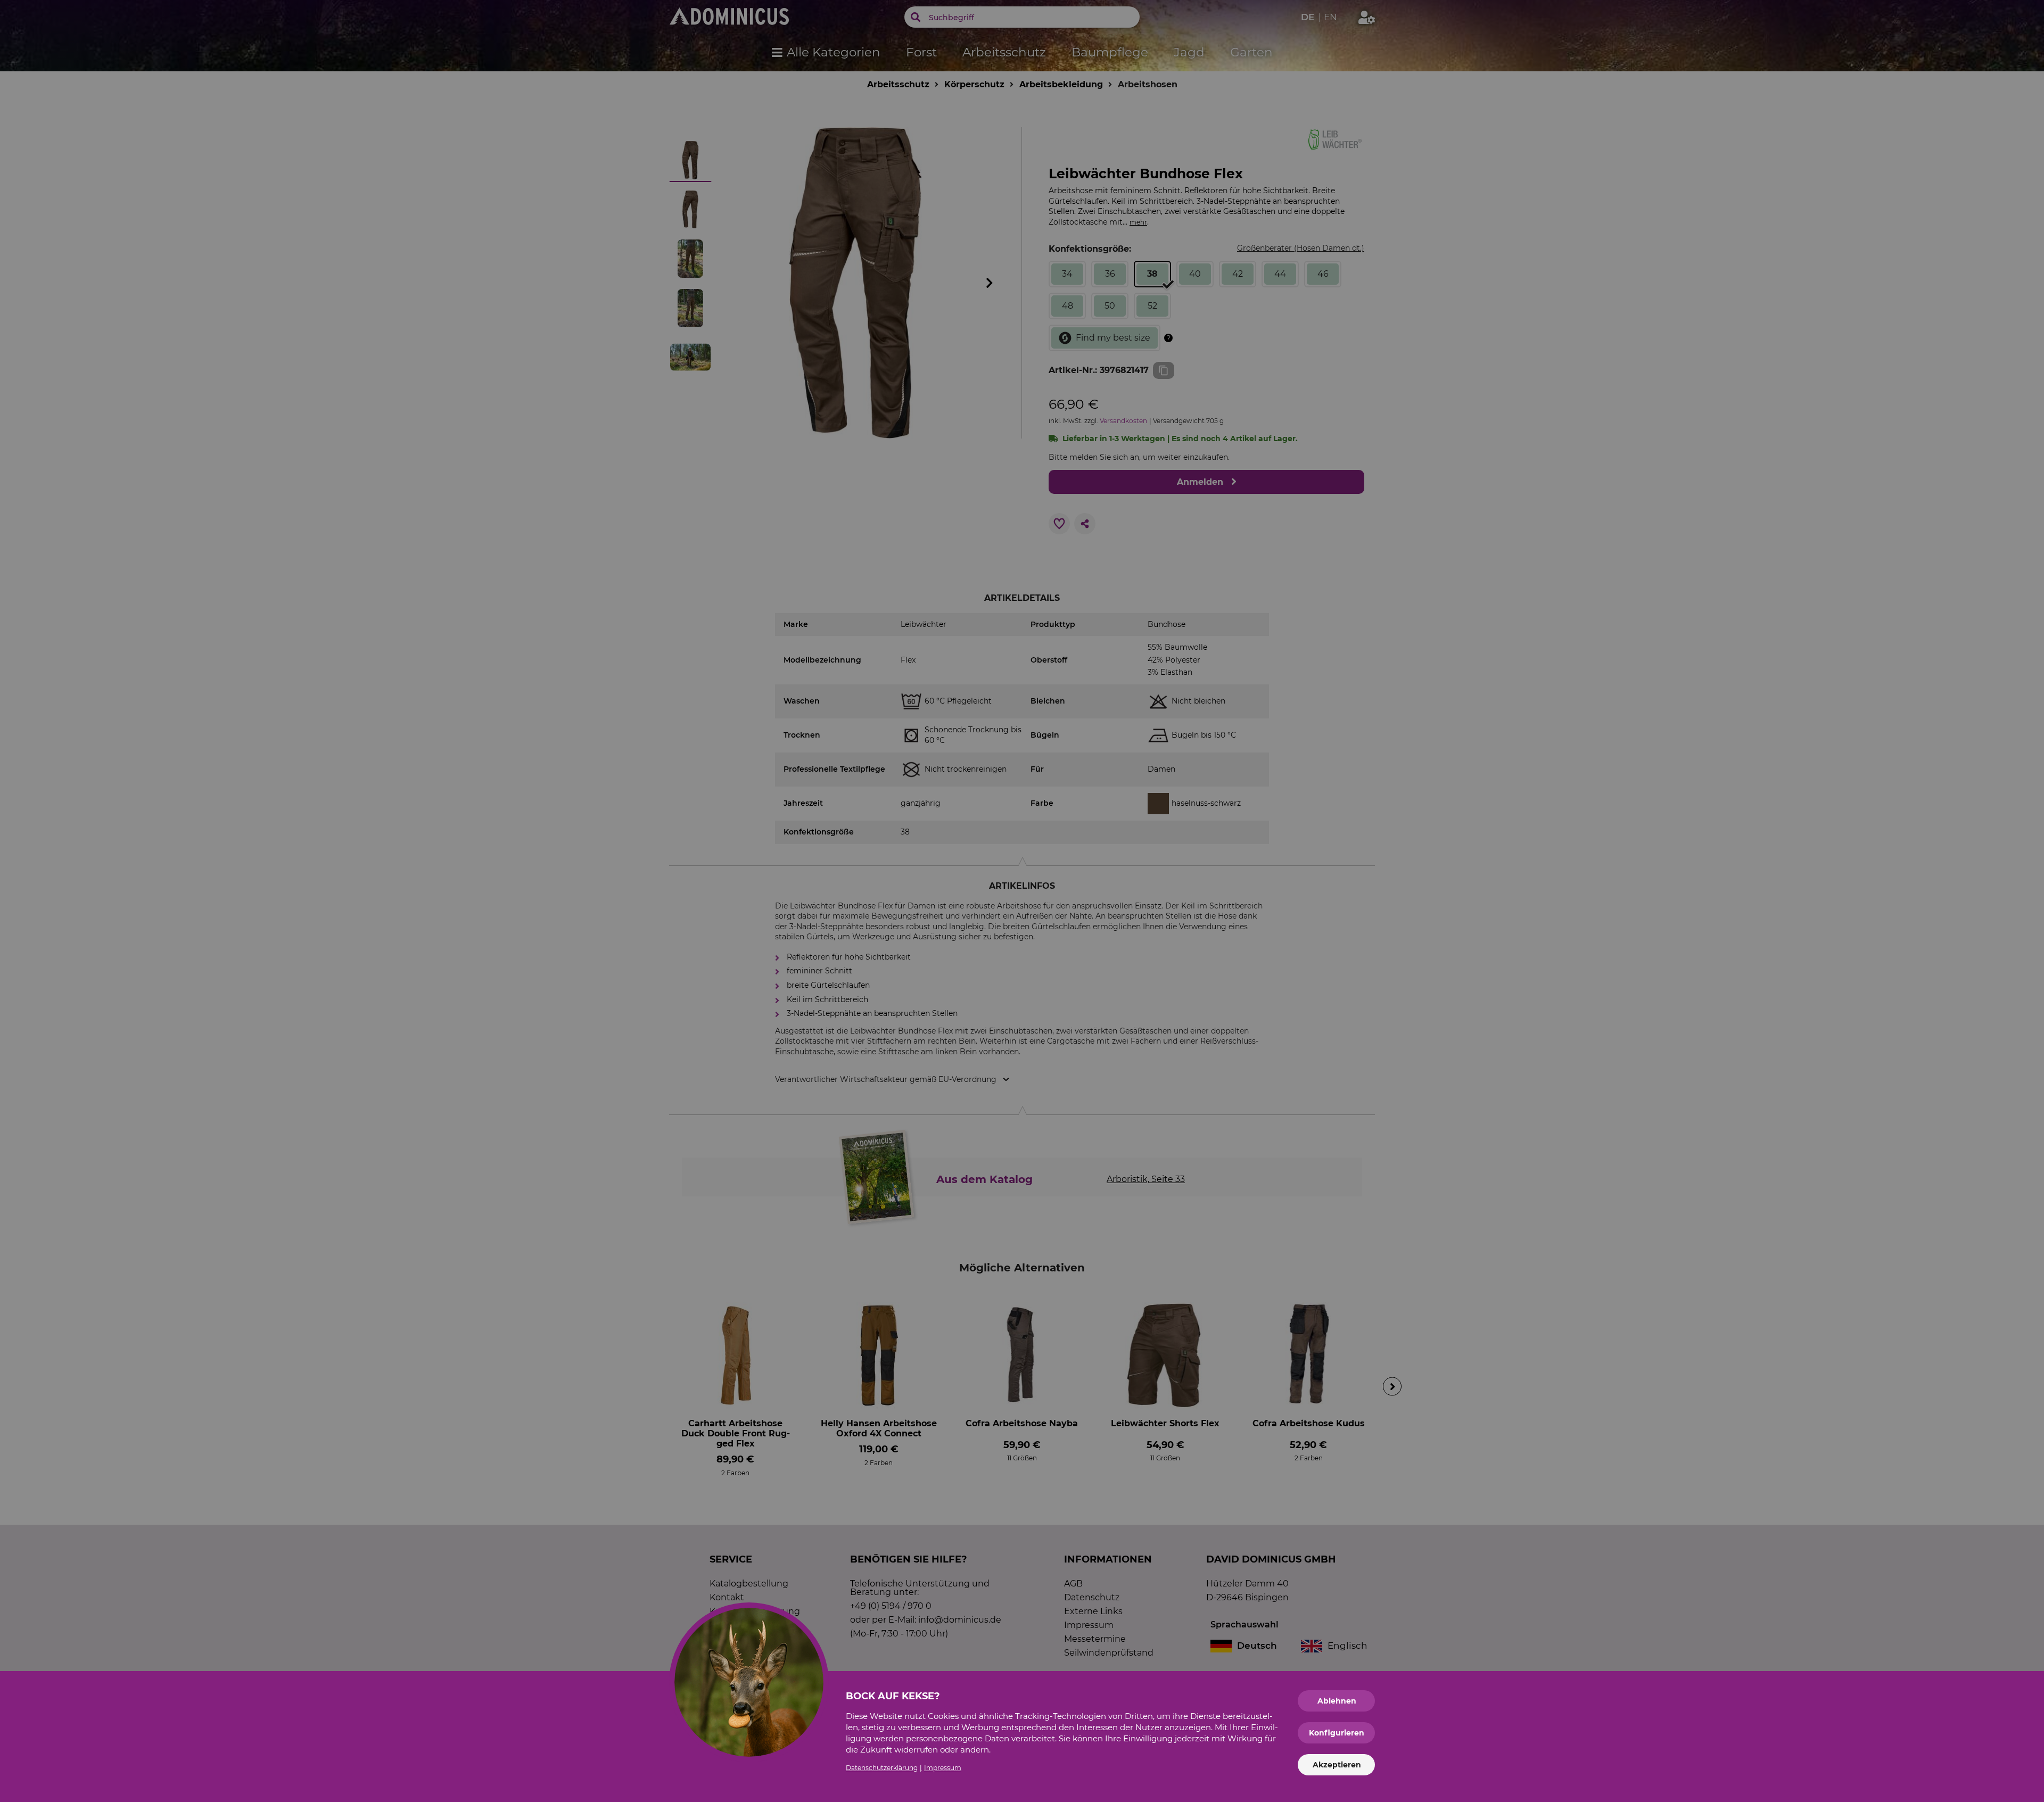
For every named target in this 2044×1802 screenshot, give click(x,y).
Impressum (943, 1768)
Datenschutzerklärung (882, 1768)
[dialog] (1022, 901)
